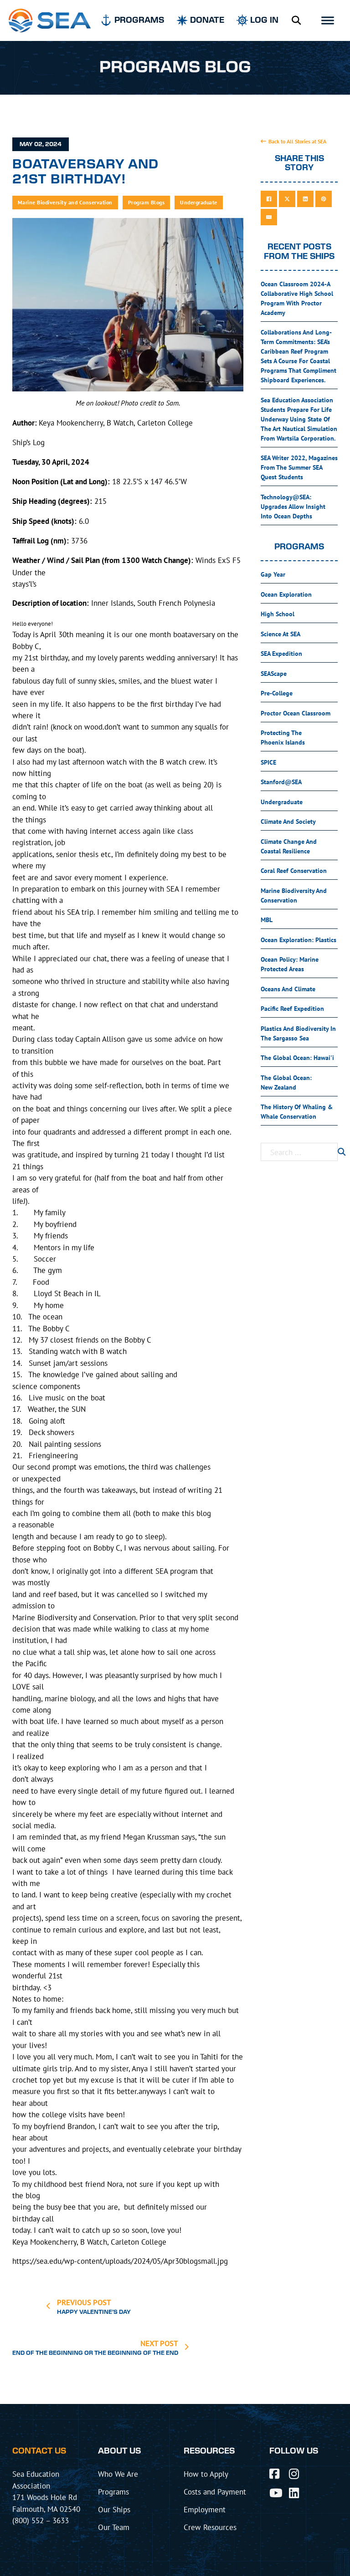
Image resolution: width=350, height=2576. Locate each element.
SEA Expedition (281, 654)
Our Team (114, 2527)
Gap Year (273, 574)
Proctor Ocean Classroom (296, 713)
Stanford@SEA (281, 782)
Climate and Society (288, 821)
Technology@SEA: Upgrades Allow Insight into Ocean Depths (293, 507)
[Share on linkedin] (305, 199)
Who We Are (118, 2474)
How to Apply (206, 2474)
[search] (342, 1152)
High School (278, 614)
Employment (205, 2509)
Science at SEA (281, 634)
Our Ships (114, 2509)
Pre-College (277, 693)
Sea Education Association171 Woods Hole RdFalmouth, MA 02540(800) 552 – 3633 (46, 2497)
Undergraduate (199, 202)
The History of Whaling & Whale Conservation (297, 1112)
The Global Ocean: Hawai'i (297, 1058)
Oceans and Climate (288, 989)
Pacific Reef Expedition (292, 1009)
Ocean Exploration (286, 594)
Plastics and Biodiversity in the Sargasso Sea (298, 1033)
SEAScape (274, 674)
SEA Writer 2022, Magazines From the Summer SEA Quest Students (299, 467)
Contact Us (39, 2451)
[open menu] (328, 20)
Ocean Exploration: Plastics (299, 940)
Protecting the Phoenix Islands (283, 738)
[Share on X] (287, 199)
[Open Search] (296, 20)
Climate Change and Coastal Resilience (289, 846)
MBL (267, 920)
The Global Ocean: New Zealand (286, 1083)
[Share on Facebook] (269, 199)
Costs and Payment (215, 2492)
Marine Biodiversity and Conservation (65, 202)
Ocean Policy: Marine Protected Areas (290, 964)
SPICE (268, 762)
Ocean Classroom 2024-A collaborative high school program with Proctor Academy (297, 298)
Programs (113, 2492)
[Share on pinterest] (324, 199)
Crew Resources (210, 2527)
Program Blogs (147, 202)
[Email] (269, 217)
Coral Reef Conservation (294, 871)
